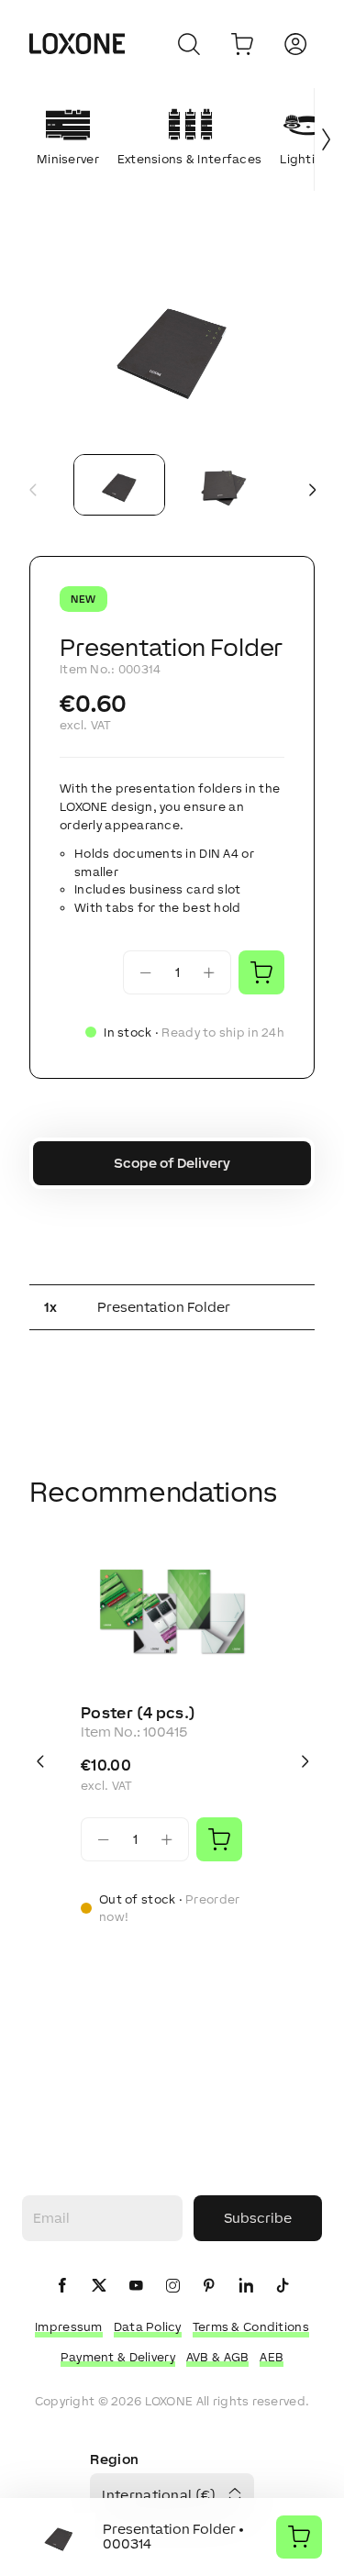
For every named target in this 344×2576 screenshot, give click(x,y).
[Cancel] (189, 44)
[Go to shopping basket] (242, 44)
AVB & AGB (218, 2357)
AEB (272, 2357)
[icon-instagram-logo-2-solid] (172, 2287)
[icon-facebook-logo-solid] (62, 2287)
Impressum (69, 2327)
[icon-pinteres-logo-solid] (209, 2287)
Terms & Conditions (251, 2327)
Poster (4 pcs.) (138, 1713)
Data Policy (148, 2327)
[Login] (295, 44)
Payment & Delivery (118, 2357)
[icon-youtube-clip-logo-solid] (136, 2287)
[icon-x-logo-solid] (99, 2287)
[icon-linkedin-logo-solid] (246, 2287)
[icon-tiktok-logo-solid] (283, 2287)
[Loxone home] (77, 44)
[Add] (219, 1839)
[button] (172, 344)
